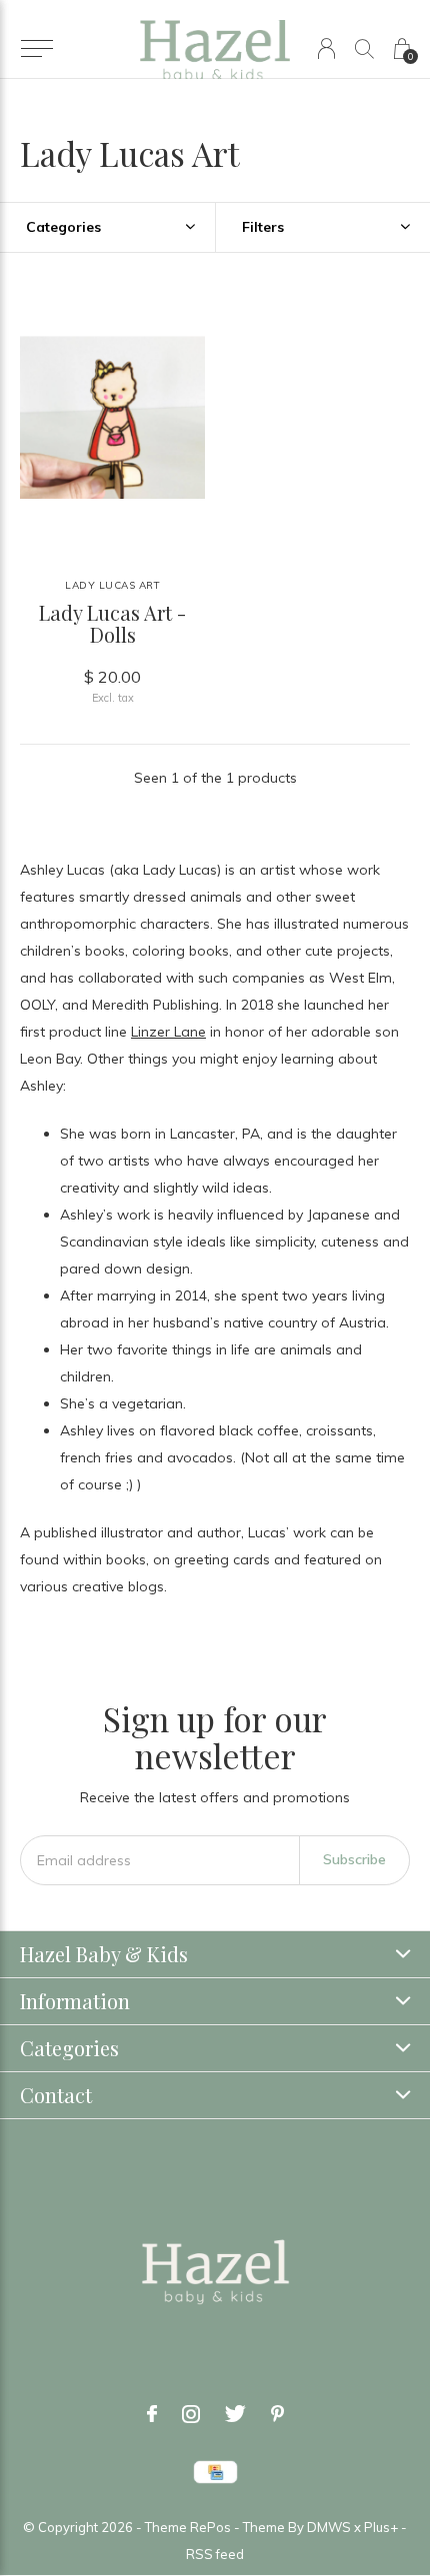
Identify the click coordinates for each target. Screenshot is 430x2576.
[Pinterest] (277, 2414)
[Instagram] (191, 2414)
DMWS (329, 2527)
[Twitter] (235, 2414)
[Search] (364, 48)
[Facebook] (152, 2414)
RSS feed (215, 2554)
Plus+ (381, 2527)
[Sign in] (326, 48)
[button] (36, 49)
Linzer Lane (168, 1032)
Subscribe (354, 1859)
